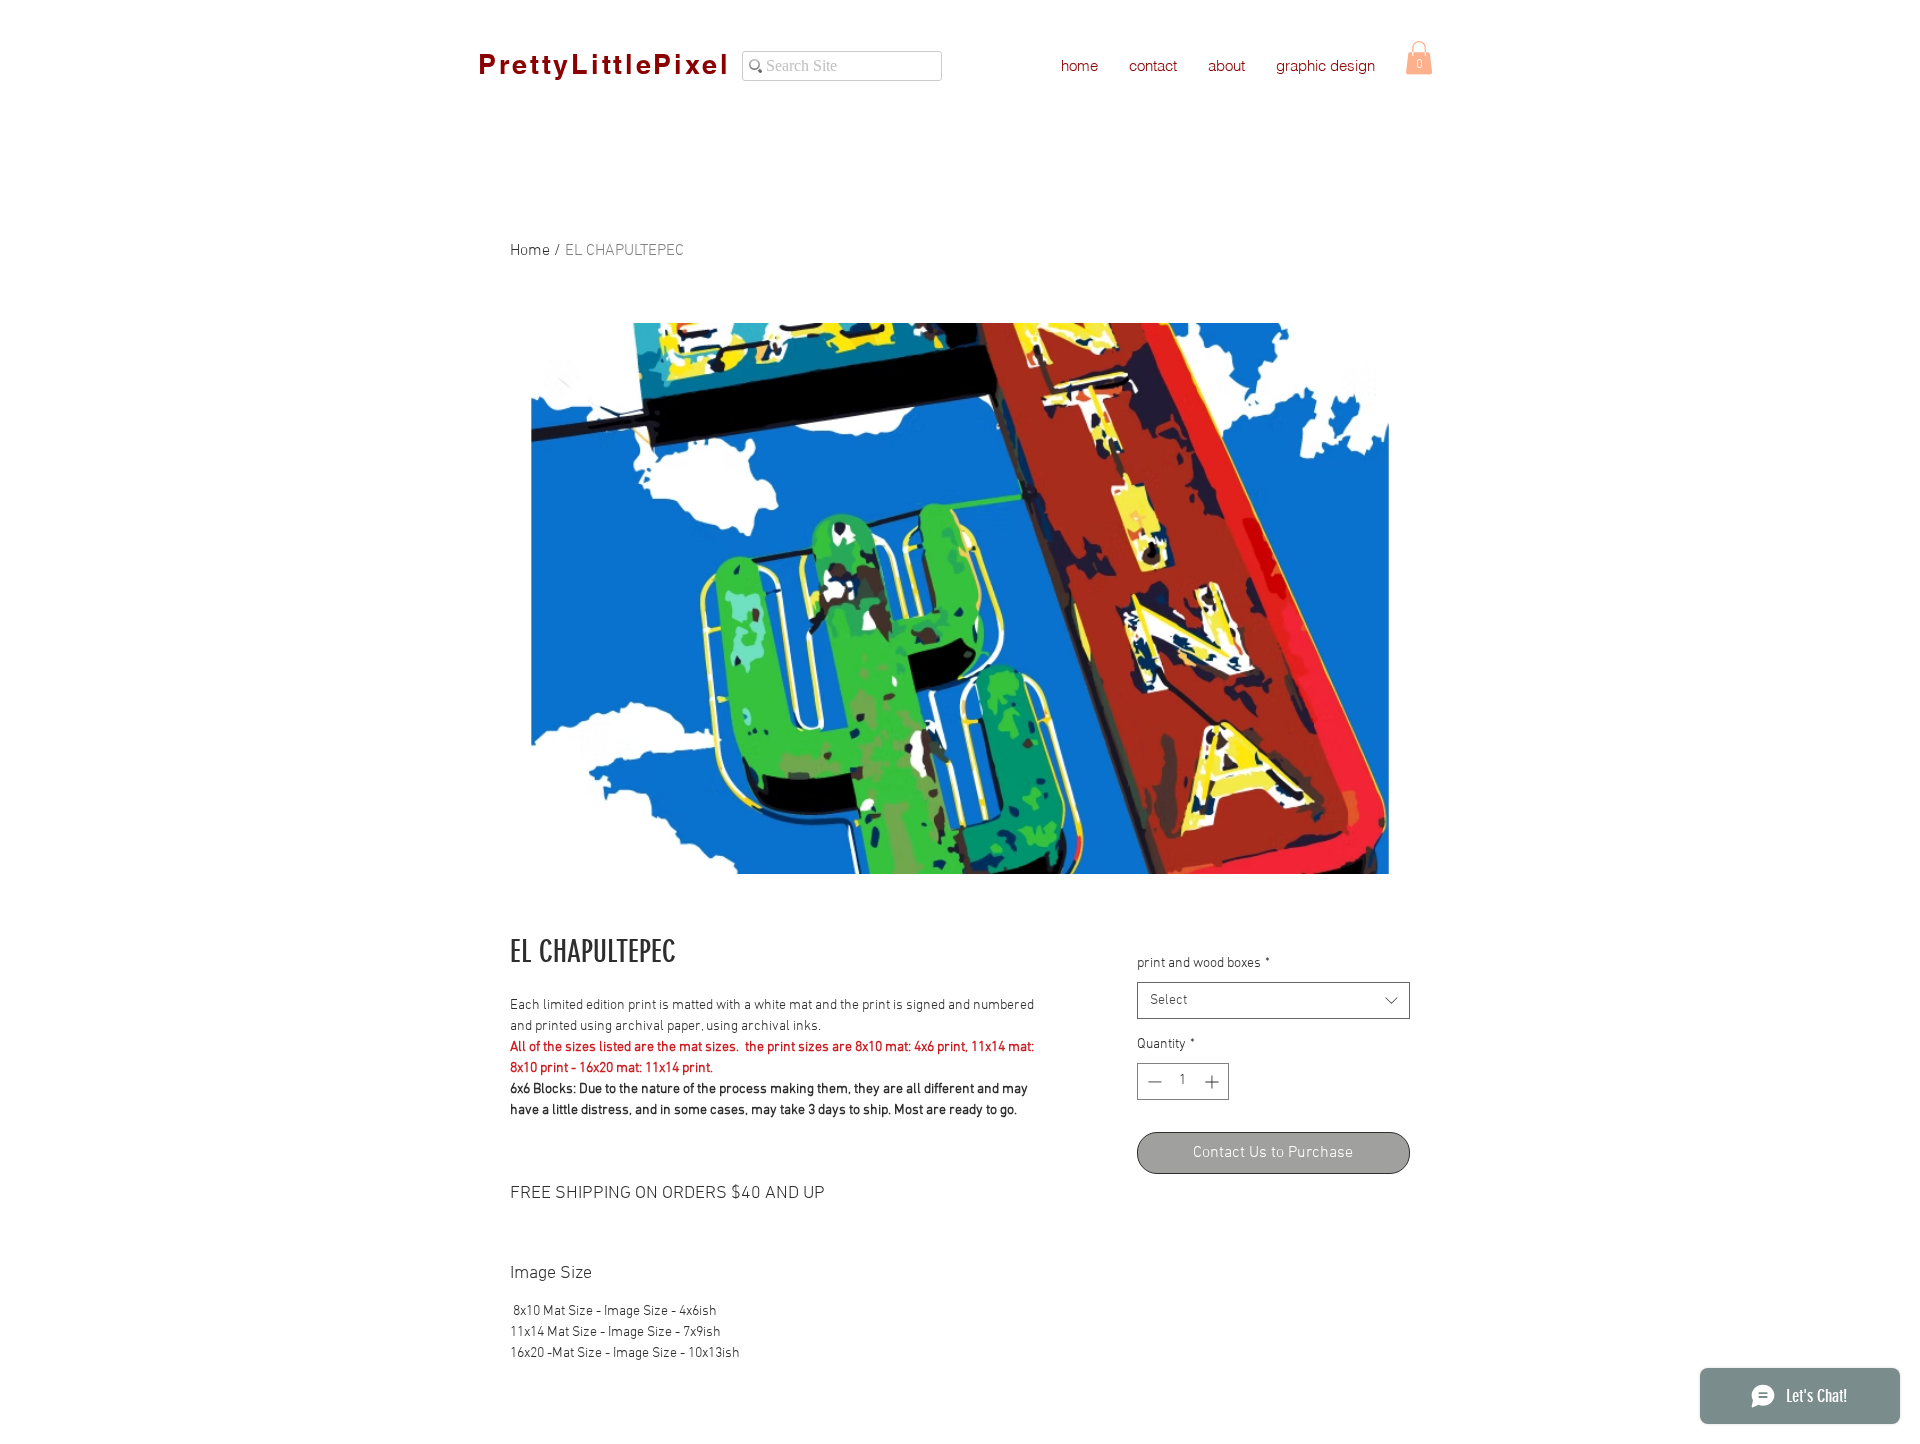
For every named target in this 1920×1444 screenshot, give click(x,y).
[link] (1419, 57)
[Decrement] (1152, 1081)
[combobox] (1273, 1001)
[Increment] (1213, 1081)
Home (530, 251)
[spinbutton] (1183, 1081)
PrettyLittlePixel (604, 64)
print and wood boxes (1203, 963)
